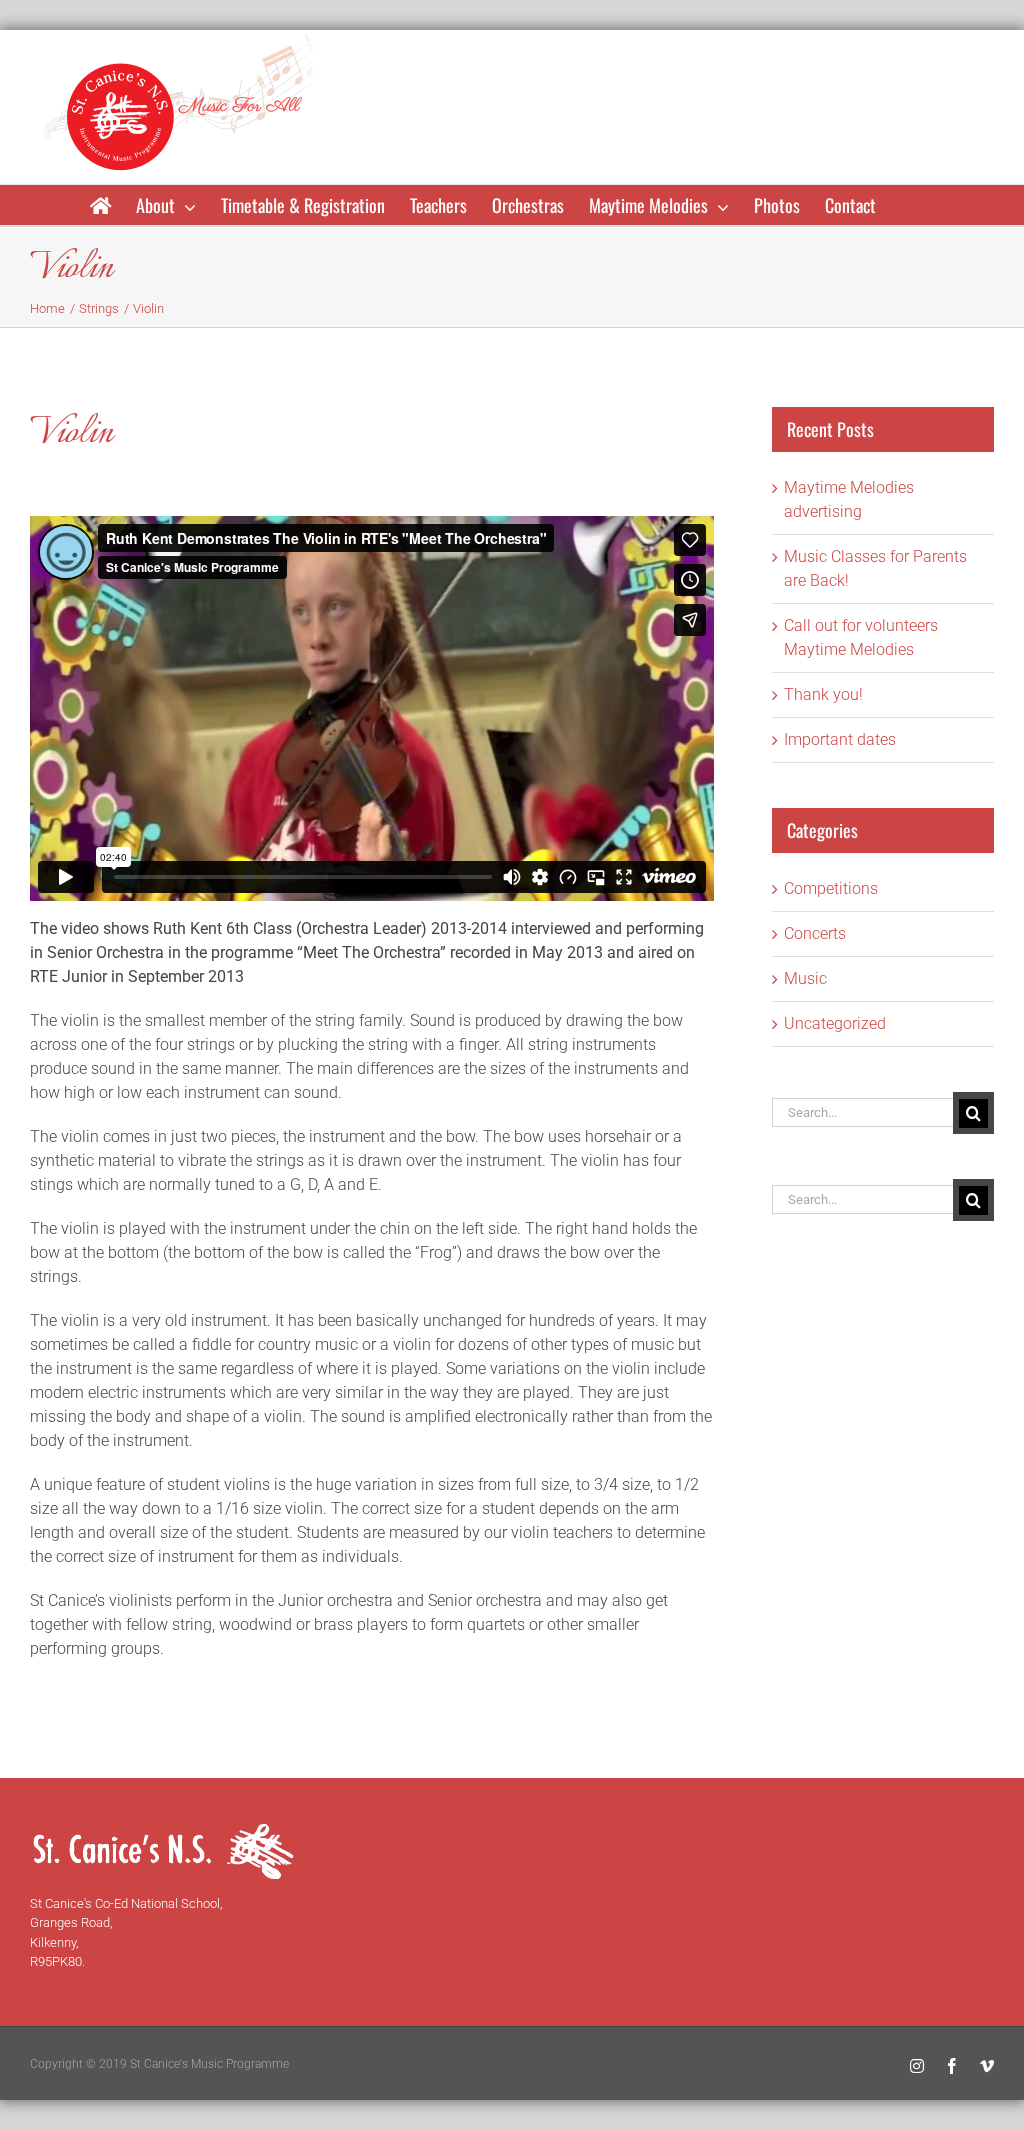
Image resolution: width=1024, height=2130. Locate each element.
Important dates (840, 739)
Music (805, 978)
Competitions (831, 888)
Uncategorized (835, 1023)
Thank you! (823, 694)
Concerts (815, 933)
